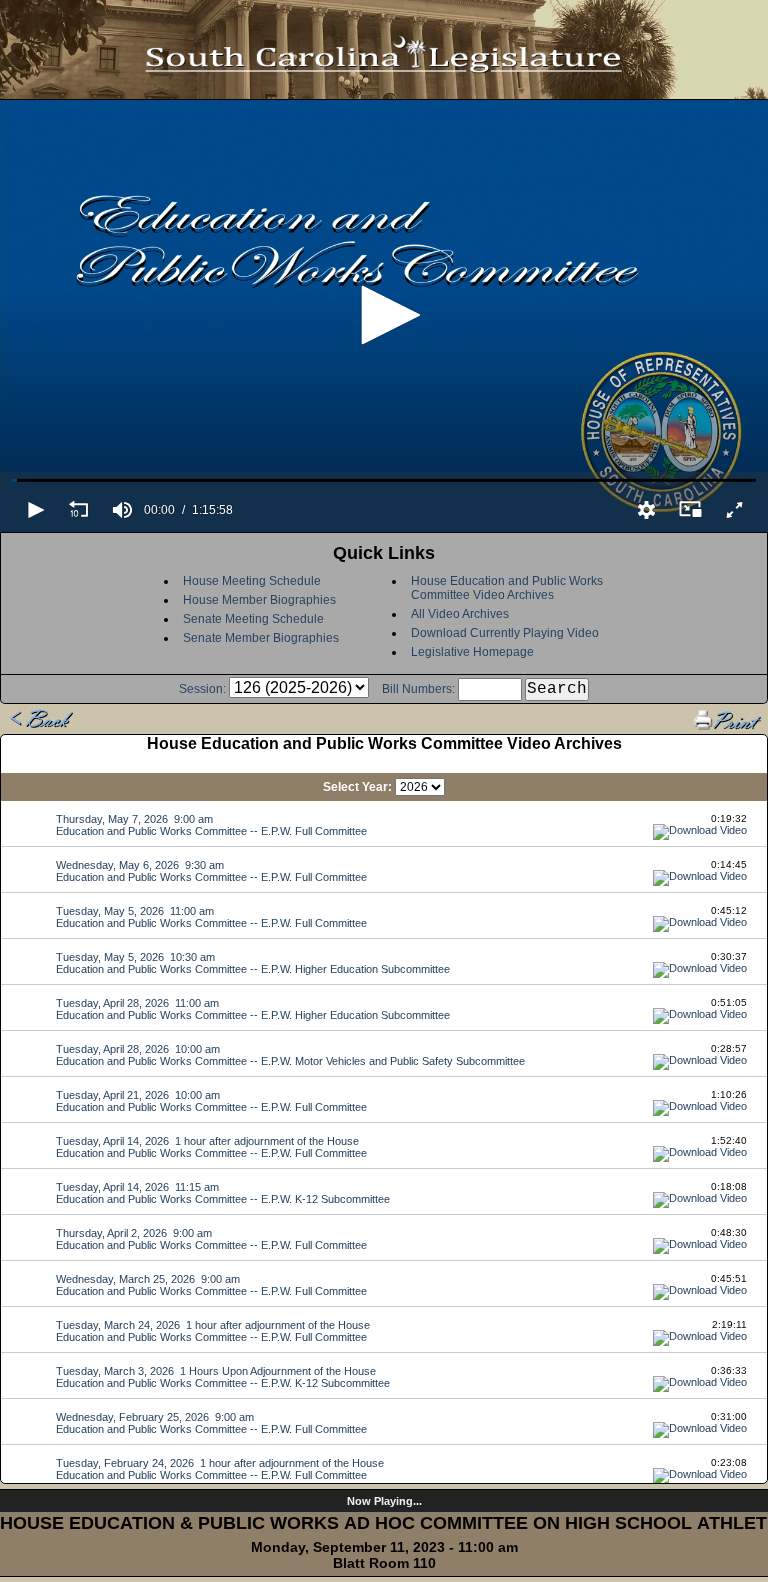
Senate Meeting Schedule (253, 619)
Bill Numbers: (418, 689)
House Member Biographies (259, 600)
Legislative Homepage (472, 652)
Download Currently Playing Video (505, 633)
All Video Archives (460, 614)
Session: (202, 689)
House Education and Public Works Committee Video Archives (507, 588)
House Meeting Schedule (252, 581)
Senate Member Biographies (261, 638)
